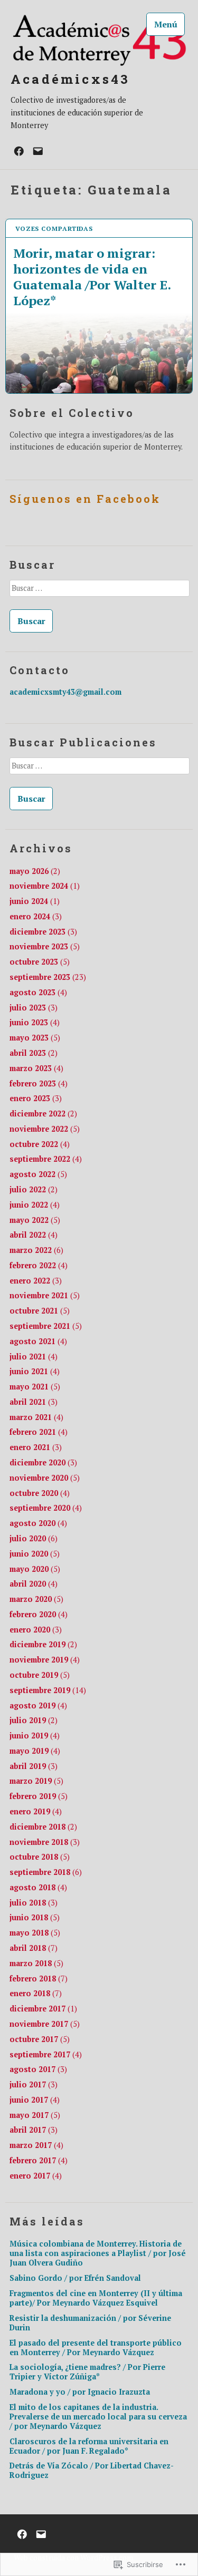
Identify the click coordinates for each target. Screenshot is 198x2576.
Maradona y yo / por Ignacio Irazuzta (80, 2392)
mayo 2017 (35, 2115)
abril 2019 (34, 1766)
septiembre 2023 (48, 977)
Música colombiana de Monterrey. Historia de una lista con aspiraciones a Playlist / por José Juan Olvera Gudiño (98, 2253)
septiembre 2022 (46, 1159)
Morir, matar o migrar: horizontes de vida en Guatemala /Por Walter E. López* (92, 276)
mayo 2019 (35, 1751)
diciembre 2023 (43, 932)
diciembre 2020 (43, 1462)
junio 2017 (35, 2100)
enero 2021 (36, 1447)
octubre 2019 (40, 1675)
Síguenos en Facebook (85, 499)
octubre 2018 (40, 1857)
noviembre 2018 (45, 1842)
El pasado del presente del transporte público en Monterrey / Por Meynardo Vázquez (96, 2347)
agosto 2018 (38, 1887)
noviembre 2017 (45, 2024)
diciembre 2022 (43, 1114)
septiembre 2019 (48, 1690)
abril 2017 (34, 2130)
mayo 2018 (35, 1933)
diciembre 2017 (43, 2009)
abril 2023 (34, 1053)
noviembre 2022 (45, 1129)
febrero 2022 (39, 1265)
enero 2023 (36, 1098)
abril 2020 (34, 1584)
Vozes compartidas (54, 229)
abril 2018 (34, 1948)
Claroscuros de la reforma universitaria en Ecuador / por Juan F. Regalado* (89, 2446)
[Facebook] (19, 150)
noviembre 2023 (45, 946)
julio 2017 (34, 2084)
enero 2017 (36, 2176)
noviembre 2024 (45, 886)
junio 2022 (35, 1205)
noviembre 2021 (45, 1295)
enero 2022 (36, 1281)
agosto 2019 (38, 1705)
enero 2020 (36, 1630)
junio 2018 (35, 1917)
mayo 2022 (35, 1220)
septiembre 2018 (46, 1872)
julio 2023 (34, 1008)
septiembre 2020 (46, 1508)
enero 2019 (36, 1811)
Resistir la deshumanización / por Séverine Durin (90, 2323)
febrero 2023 (39, 1083)
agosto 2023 (38, 992)
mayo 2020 (35, 1569)
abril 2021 (34, 1402)
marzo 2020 (36, 1599)
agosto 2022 (38, 1174)
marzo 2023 (36, 1068)
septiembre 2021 (46, 1326)
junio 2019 (35, 1736)
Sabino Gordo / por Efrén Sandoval (75, 2278)
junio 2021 (35, 1371)
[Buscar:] (99, 591)
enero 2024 (36, 916)
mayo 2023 (35, 1038)
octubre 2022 (40, 1144)
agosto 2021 (38, 1341)
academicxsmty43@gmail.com (65, 692)
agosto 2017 (38, 2069)
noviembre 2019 (45, 1660)
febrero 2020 (39, 1614)
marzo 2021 (36, 1417)
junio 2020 (35, 1554)
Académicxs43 (70, 79)
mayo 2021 (35, 1387)
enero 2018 (36, 1993)
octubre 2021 (40, 1311)
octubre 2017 (40, 2039)
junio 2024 (35, 901)
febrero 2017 (39, 2160)
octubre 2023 (40, 962)
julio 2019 (34, 1720)
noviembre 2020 (45, 1478)
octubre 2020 (40, 1493)
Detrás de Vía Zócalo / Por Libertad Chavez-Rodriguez (92, 2470)
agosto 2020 (38, 1523)
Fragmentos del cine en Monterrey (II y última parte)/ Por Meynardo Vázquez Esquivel (96, 2298)
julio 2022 (34, 1189)
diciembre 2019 (43, 1644)
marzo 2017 (36, 2145)
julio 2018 (34, 1903)
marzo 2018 (36, 1963)
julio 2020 (34, 1538)
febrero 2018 (39, 1979)
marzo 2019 (36, 1781)
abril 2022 (34, 1235)
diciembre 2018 (43, 1827)
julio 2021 (34, 1357)
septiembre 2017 (46, 2054)
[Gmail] (38, 150)
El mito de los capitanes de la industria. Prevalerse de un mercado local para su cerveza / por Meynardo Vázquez (98, 2417)
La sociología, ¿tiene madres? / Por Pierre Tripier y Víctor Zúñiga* (87, 2372)
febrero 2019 (39, 1796)
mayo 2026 (35, 871)
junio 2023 (35, 1022)
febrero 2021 (39, 1432)
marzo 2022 (36, 1250)
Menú (166, 24)
